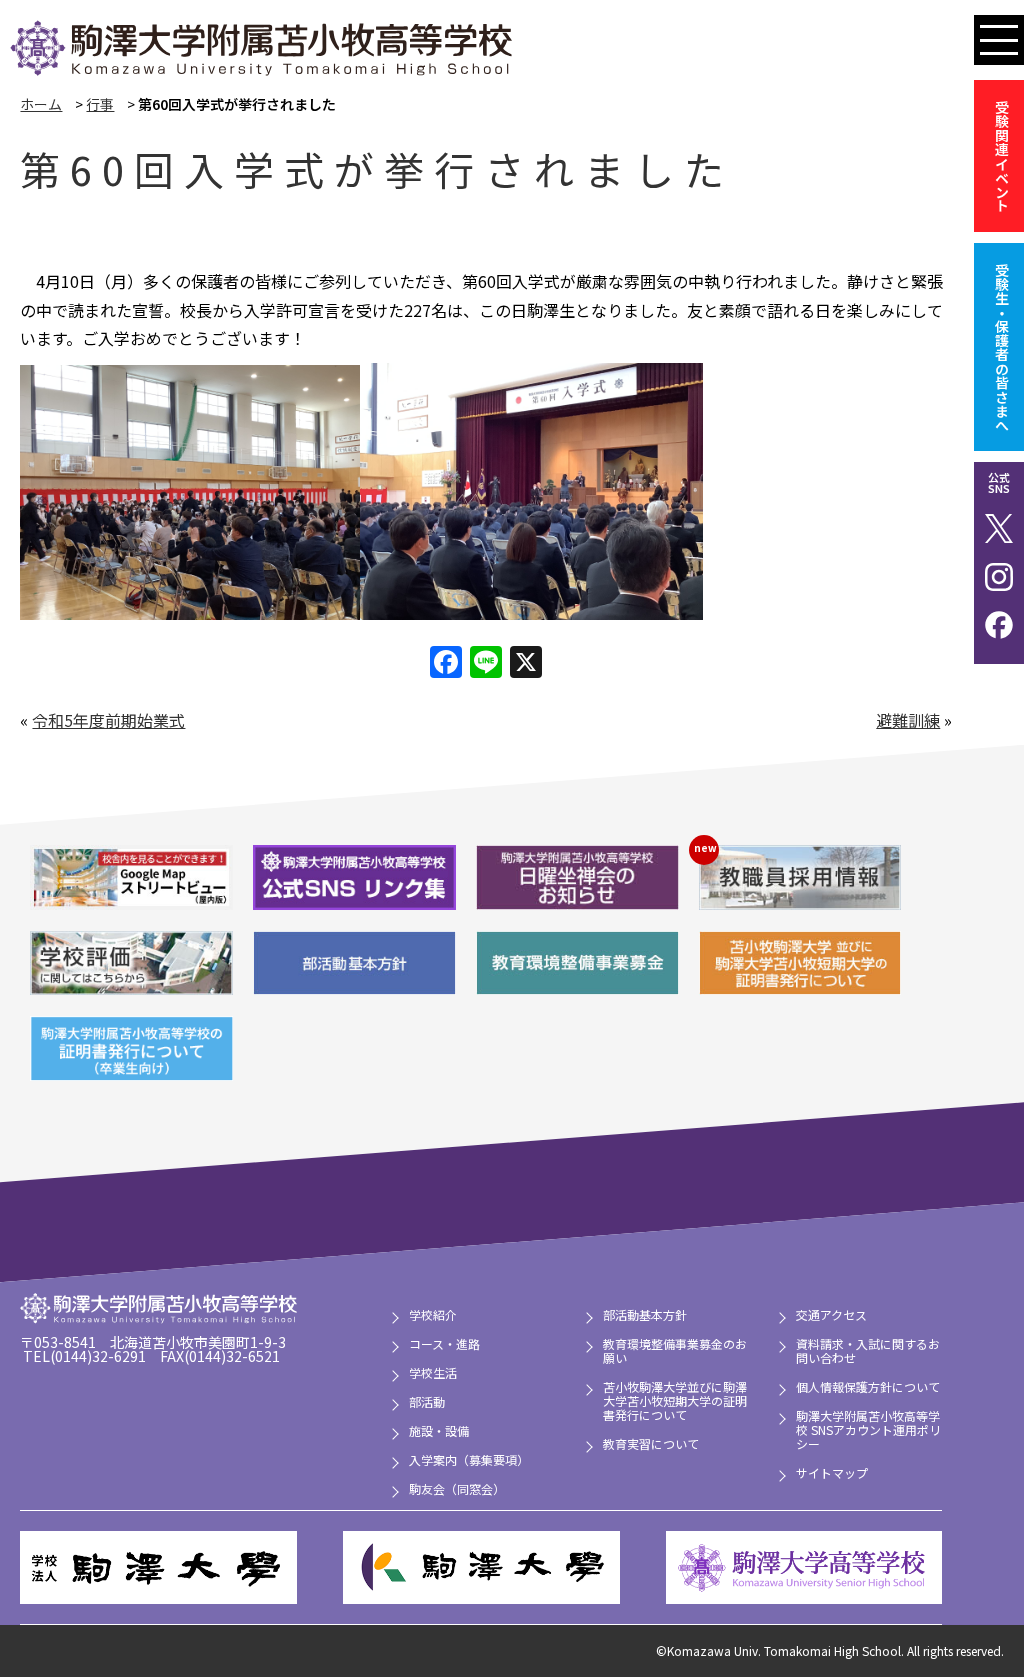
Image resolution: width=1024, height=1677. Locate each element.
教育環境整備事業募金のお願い (675, 1350)
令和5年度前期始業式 (108, 720)
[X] (526, 663)
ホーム (41, 104)
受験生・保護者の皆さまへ (1002, 347)
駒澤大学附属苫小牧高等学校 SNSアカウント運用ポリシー (868, 1429)
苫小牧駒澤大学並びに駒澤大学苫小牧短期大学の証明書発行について (675, 1400)
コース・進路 (444, 1343)
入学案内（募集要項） (469, 1459)
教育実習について (651, 1443)
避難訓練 (908, 720)
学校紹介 (433, 1314)
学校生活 (433, 1372)
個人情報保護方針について (868, 1386)
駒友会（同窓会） (457, 1488)
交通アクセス (831, 1314)
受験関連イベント (1002, 156)
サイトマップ (832, 1472)
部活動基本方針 (645, 1314)
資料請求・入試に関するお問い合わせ (868, 1350)
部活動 (427, 1401)
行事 (100, 104)
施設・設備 (439, 1430)
